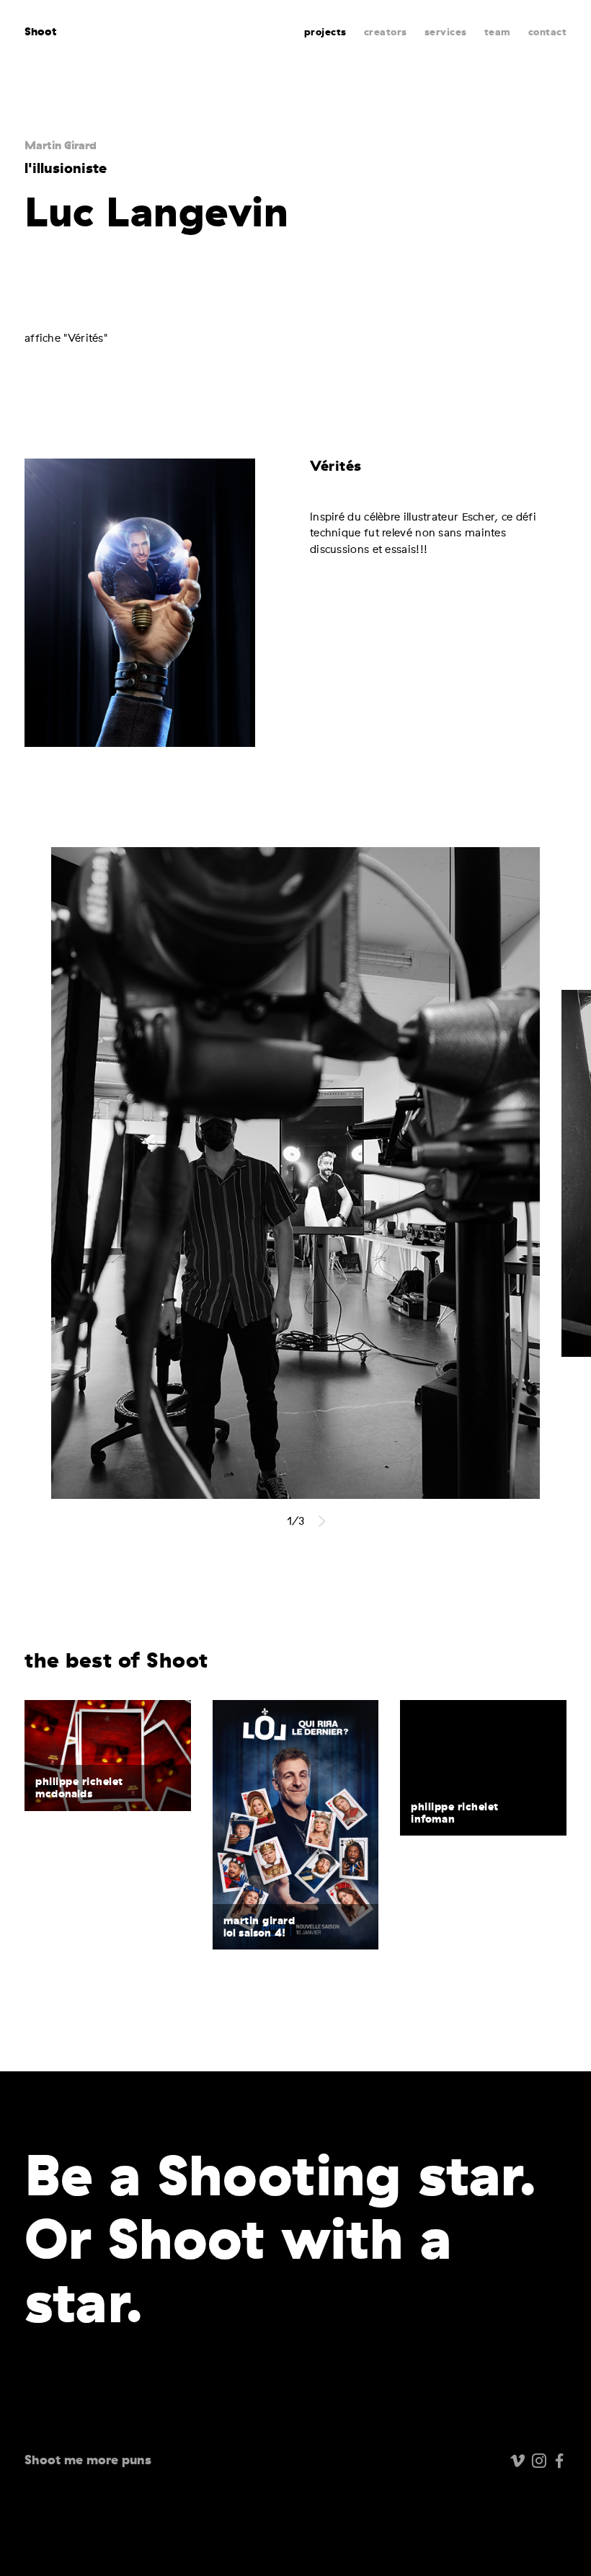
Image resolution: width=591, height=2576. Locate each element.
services (446, 32)
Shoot (41, 31)
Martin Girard (61, 145)
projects (325, 32)
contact (548, 32)
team (498, 32)
